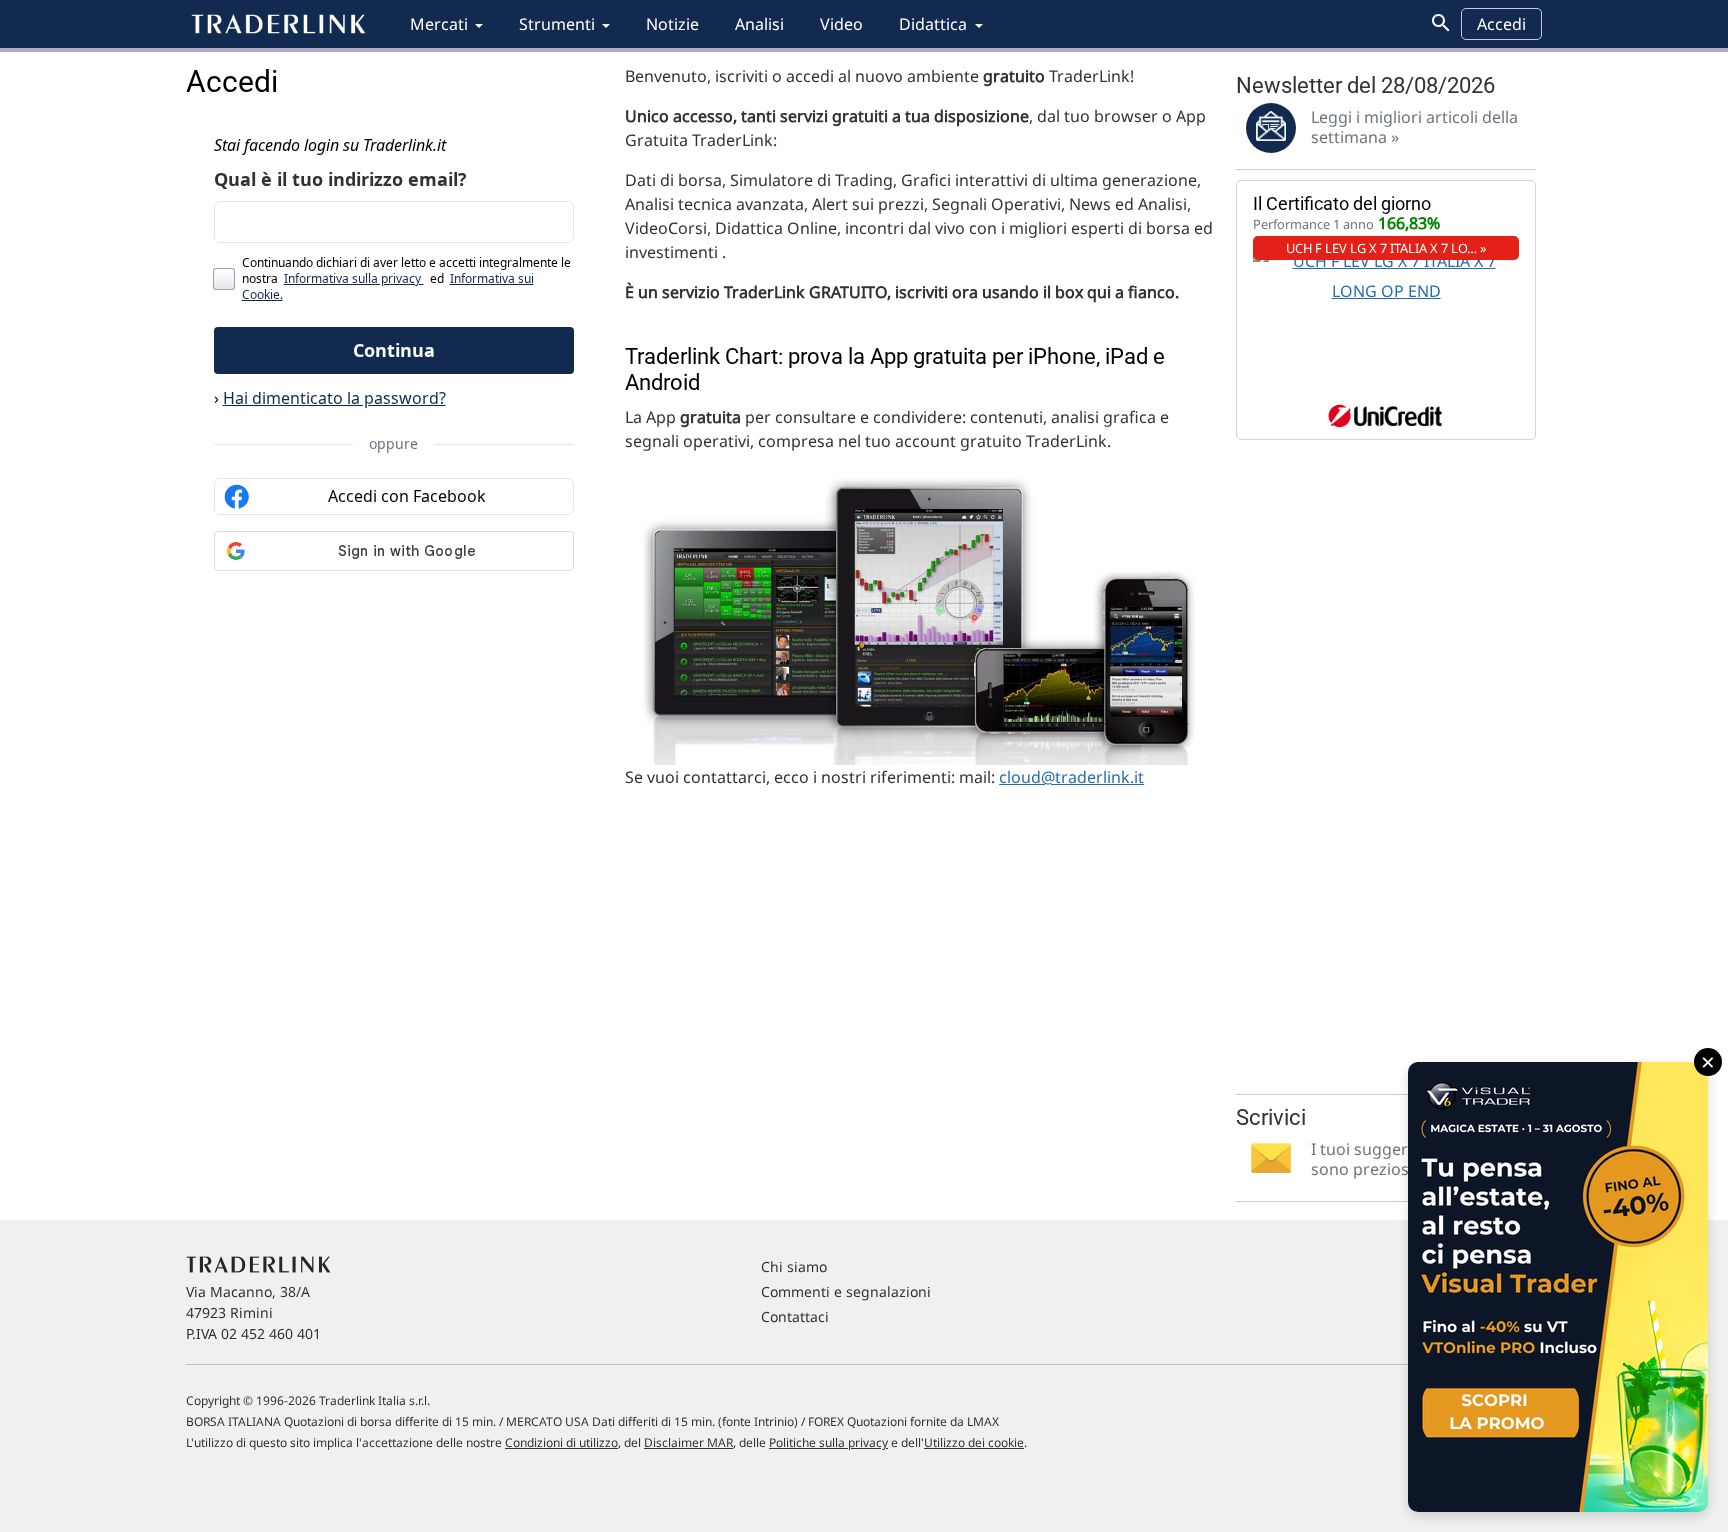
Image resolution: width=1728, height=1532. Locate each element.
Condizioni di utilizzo (561, 1442)
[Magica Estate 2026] (1558, 1287)
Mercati (439, 24)
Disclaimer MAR (688, 1442)
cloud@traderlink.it (1071, 777)
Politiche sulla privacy (828, 1442)
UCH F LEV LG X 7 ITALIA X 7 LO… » (1386, 248)
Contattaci (795, 1316)
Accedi (1501, 24)
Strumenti (557, 24)
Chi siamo (794, 1266)
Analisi (759, 24)
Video (841, 24)
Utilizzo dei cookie (974, 1442)
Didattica (933, 24)
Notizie (672, 24)
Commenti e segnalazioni (846, 1291)
